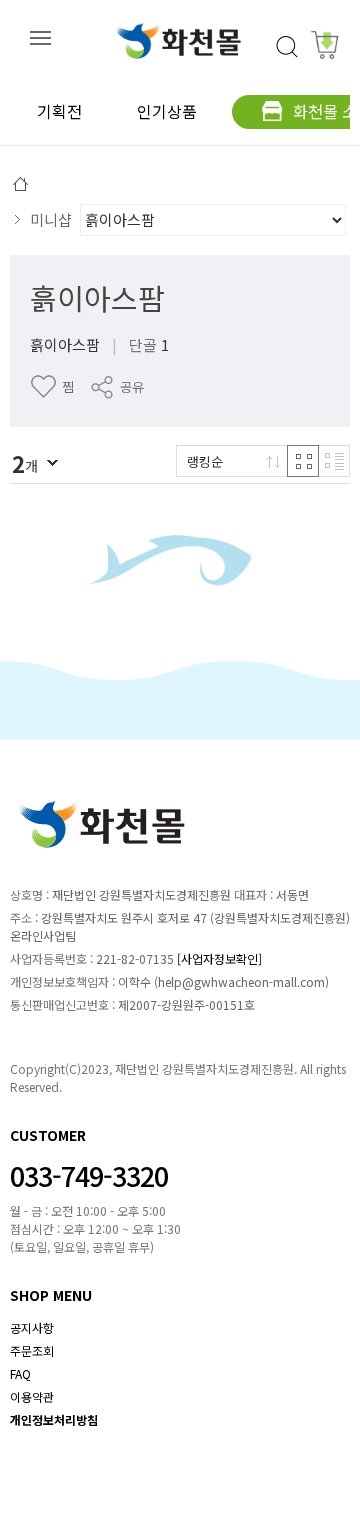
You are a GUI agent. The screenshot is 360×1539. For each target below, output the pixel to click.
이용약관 (32, 1396)
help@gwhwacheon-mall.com (241, 981)
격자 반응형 (303, 461)
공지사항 (32, 1327)
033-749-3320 (89, 1175)
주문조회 (32, 1350)
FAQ (20, 1373)
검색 (287, 47)
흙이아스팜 (97, 297)
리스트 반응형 (334, 461)
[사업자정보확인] (219, 958)
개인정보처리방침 (54, 1419)
